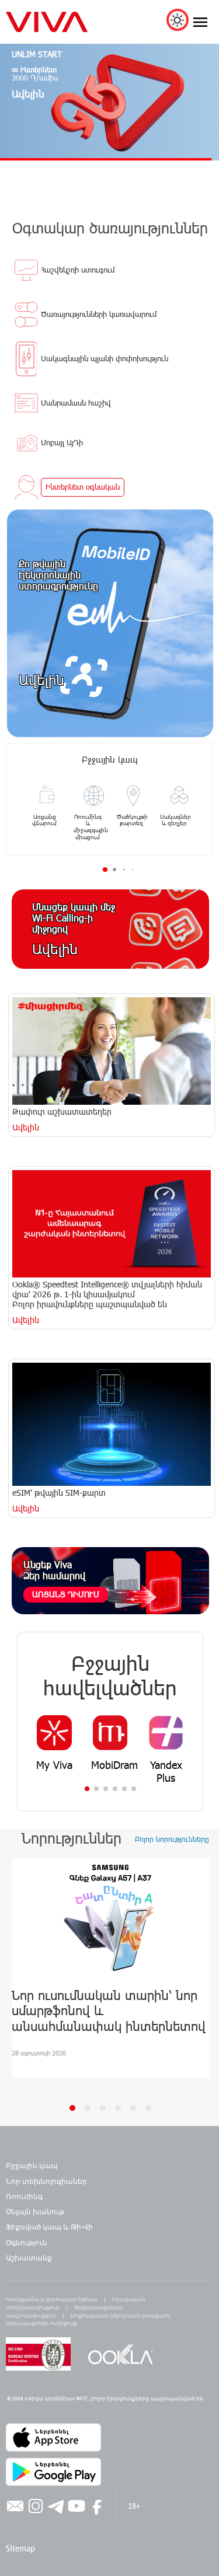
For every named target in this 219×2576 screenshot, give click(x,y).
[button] (87, 1789)
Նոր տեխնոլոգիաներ (46, 2181)
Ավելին (41, 680)
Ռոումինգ (25, 2196)
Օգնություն (27, 2242)
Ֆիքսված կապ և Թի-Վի (49, 2226)
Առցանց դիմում (66, 1594)
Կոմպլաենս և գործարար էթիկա (52, 2299)
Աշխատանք (29, 2257)
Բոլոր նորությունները (172, 1839)
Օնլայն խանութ (35, 2211)
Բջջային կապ (32, 2165)
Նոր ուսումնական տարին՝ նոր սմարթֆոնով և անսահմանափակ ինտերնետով (109, 2010)
